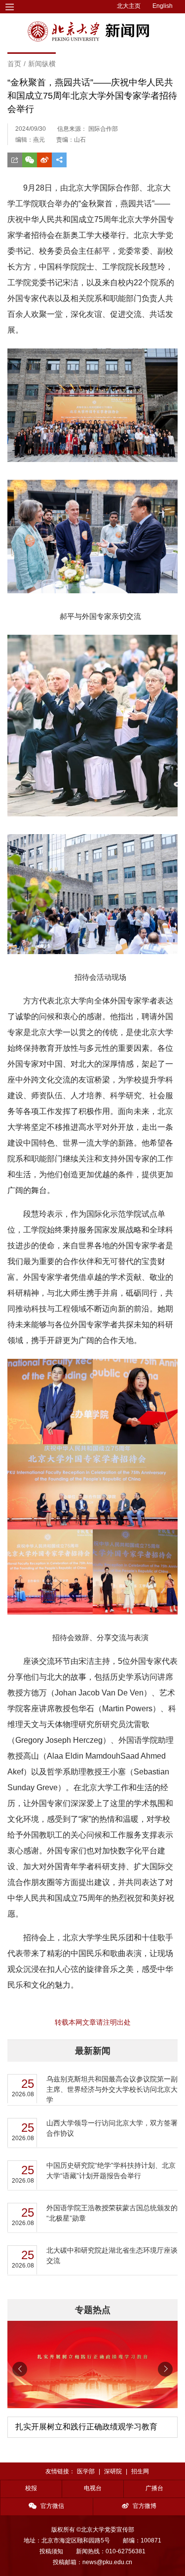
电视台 (93, 2488)
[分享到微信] (30, 160)
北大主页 (129, 6)
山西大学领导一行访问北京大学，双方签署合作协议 (112, 2128)
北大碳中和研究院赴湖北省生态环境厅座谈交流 (112, 2255)
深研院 (113, 2471)
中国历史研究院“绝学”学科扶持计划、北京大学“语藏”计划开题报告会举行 (111, 2171)
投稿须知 (51, 2551)
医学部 (86, 2471)
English (163, 6)
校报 (31, 2488)
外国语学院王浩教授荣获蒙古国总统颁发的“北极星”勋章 (112, 2213)
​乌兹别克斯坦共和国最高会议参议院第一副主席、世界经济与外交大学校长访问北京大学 (112, 2089)
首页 (14, 64)
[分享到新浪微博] (44, 160)
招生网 (140, 2471)
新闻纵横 (42, 64)
